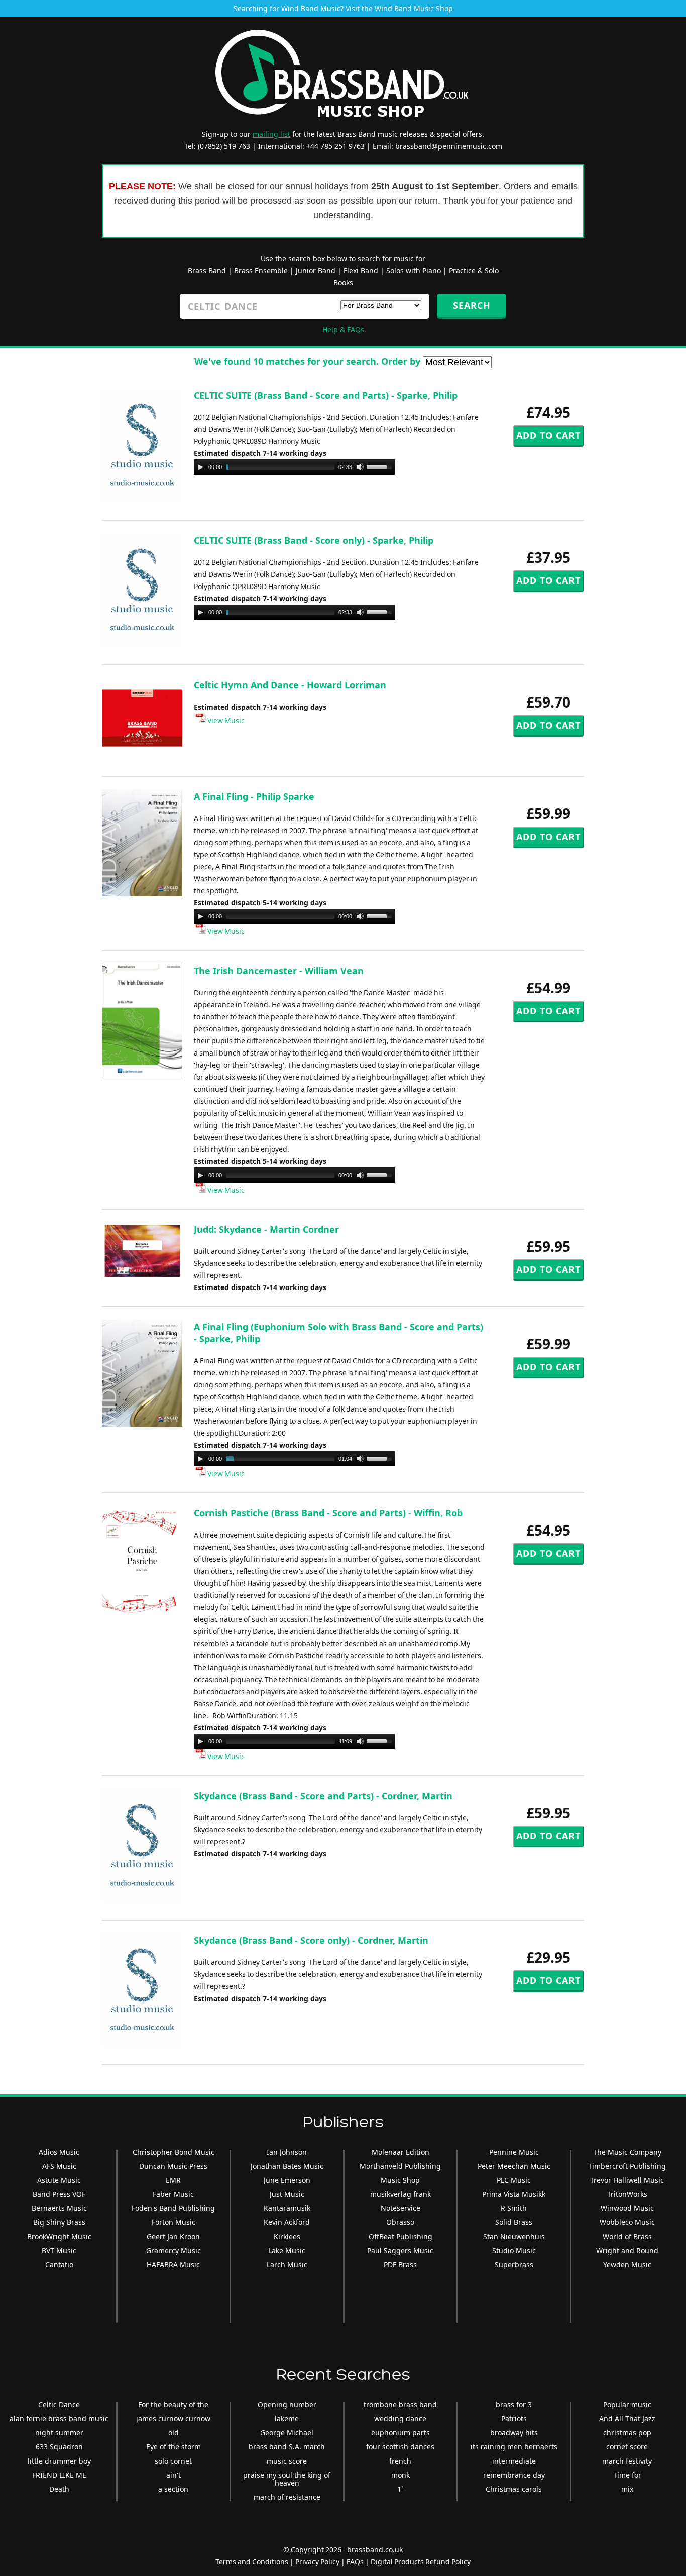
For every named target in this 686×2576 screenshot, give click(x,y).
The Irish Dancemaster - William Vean (279, 971)
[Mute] (360, 467)
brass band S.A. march (287, 2447)
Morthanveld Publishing (400, 2166)
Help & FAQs (343, 330)
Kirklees (287, 2236)
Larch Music (287, 2264)
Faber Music (173, 2194)
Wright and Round (627, 2250)
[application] (294, 467)
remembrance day (514, 2475)
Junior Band (316, 270)
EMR (173, 2180)
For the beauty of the (173, 2405)
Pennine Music (514, 2152)
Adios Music (59, 2152)
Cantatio (59, 2264)
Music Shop (400, 2180)
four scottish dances (400, 2447)
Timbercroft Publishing (627, 2166)
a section (173, 2489)
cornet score (627, 2447)
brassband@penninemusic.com (449, 146)
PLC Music (514, 2180)
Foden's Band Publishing (173, 2208)
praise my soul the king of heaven (287, 2479)
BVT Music (59, 2250)
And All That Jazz (627, 2419)
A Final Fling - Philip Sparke (254, 796)
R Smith (514, 2208)
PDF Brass (400, 2264)
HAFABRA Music (173, 2264)
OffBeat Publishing (401, 2236)
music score (287, 2461)
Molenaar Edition (401, 2152)
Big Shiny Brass (59, 2222)
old (174, 2433)
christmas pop (627, 2433)
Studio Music (514, 2250)
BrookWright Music (59, 2236)
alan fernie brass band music (59, 2419)
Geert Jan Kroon (173, 2236)
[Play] (200, 467)
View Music (225, 720)
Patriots (514, 2419)
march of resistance (287, 2497)
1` (400, 2489)
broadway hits (514, 2433)
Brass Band (207, 270)
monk (401, 2475)
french (400, 2461)
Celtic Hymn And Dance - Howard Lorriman (290, 685)
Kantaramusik (287, 2208)
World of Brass (627, 2236)
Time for (627, 2475)
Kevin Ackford (287, 2222)
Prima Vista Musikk (514, 2194)
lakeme (287, 2419)
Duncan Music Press (173, 2166)
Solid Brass (514, 2222)
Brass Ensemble (261, 270)
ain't (174, 2475)
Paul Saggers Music (400, 2250)
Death (59, 2489)
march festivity (627, 2461)
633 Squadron (59, 2447)
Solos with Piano (414, 270)
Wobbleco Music (627, 2222)
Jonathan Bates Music (287, 2166)
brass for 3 (514, 2405)
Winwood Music (627, 2208)
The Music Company (627, 2152)
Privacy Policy (317, 2562)
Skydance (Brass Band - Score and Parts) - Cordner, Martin (323, 1796)
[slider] (381, 466)
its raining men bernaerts (514, 2447)
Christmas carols (514, 2489)
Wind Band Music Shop (414, 8)
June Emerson (287, 2180)
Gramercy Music (174, 2250)
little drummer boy (59, 2461)
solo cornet (173, 2461)
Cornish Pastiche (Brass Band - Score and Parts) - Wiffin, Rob (328, 1513)
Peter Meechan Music (514, 2166)
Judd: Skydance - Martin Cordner (266, 1229)
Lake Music (287, 2250)
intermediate (514, 2461)
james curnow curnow (173, 2419)
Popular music (627, 2405)
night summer (59, 2433)
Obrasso (400, 2222)
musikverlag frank (401, 2194)
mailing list (271, 134)
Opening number (287, 2405)
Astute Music (59, 2180)
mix (627, 2489)
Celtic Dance (59, 2405)
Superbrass (514, 2264)
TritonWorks (627, 2194)
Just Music (287, 2194)
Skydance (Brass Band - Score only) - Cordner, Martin (311, 1940)
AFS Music (59, 2166)
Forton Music (174, 2222)
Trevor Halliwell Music (627, 2180)
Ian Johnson (287, 2152)
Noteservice (401, 2208)
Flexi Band (361, 270)
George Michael (287, 2433)
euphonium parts (401, 2433)
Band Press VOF (59, 2194)
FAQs (355, 2562)
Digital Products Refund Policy (421, 2562)
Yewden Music (627, 2264)
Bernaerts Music (59, 2208)
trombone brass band (400, 2405)
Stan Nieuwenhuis (514, 2236)
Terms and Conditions (252, 2562)
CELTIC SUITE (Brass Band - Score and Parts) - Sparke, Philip (326, 395)
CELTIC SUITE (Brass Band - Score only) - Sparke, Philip (314, 540)
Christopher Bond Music (174, 2152)
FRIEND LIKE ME (59, 2475)
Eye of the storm (174, 2447)
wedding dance (400, 2419)
